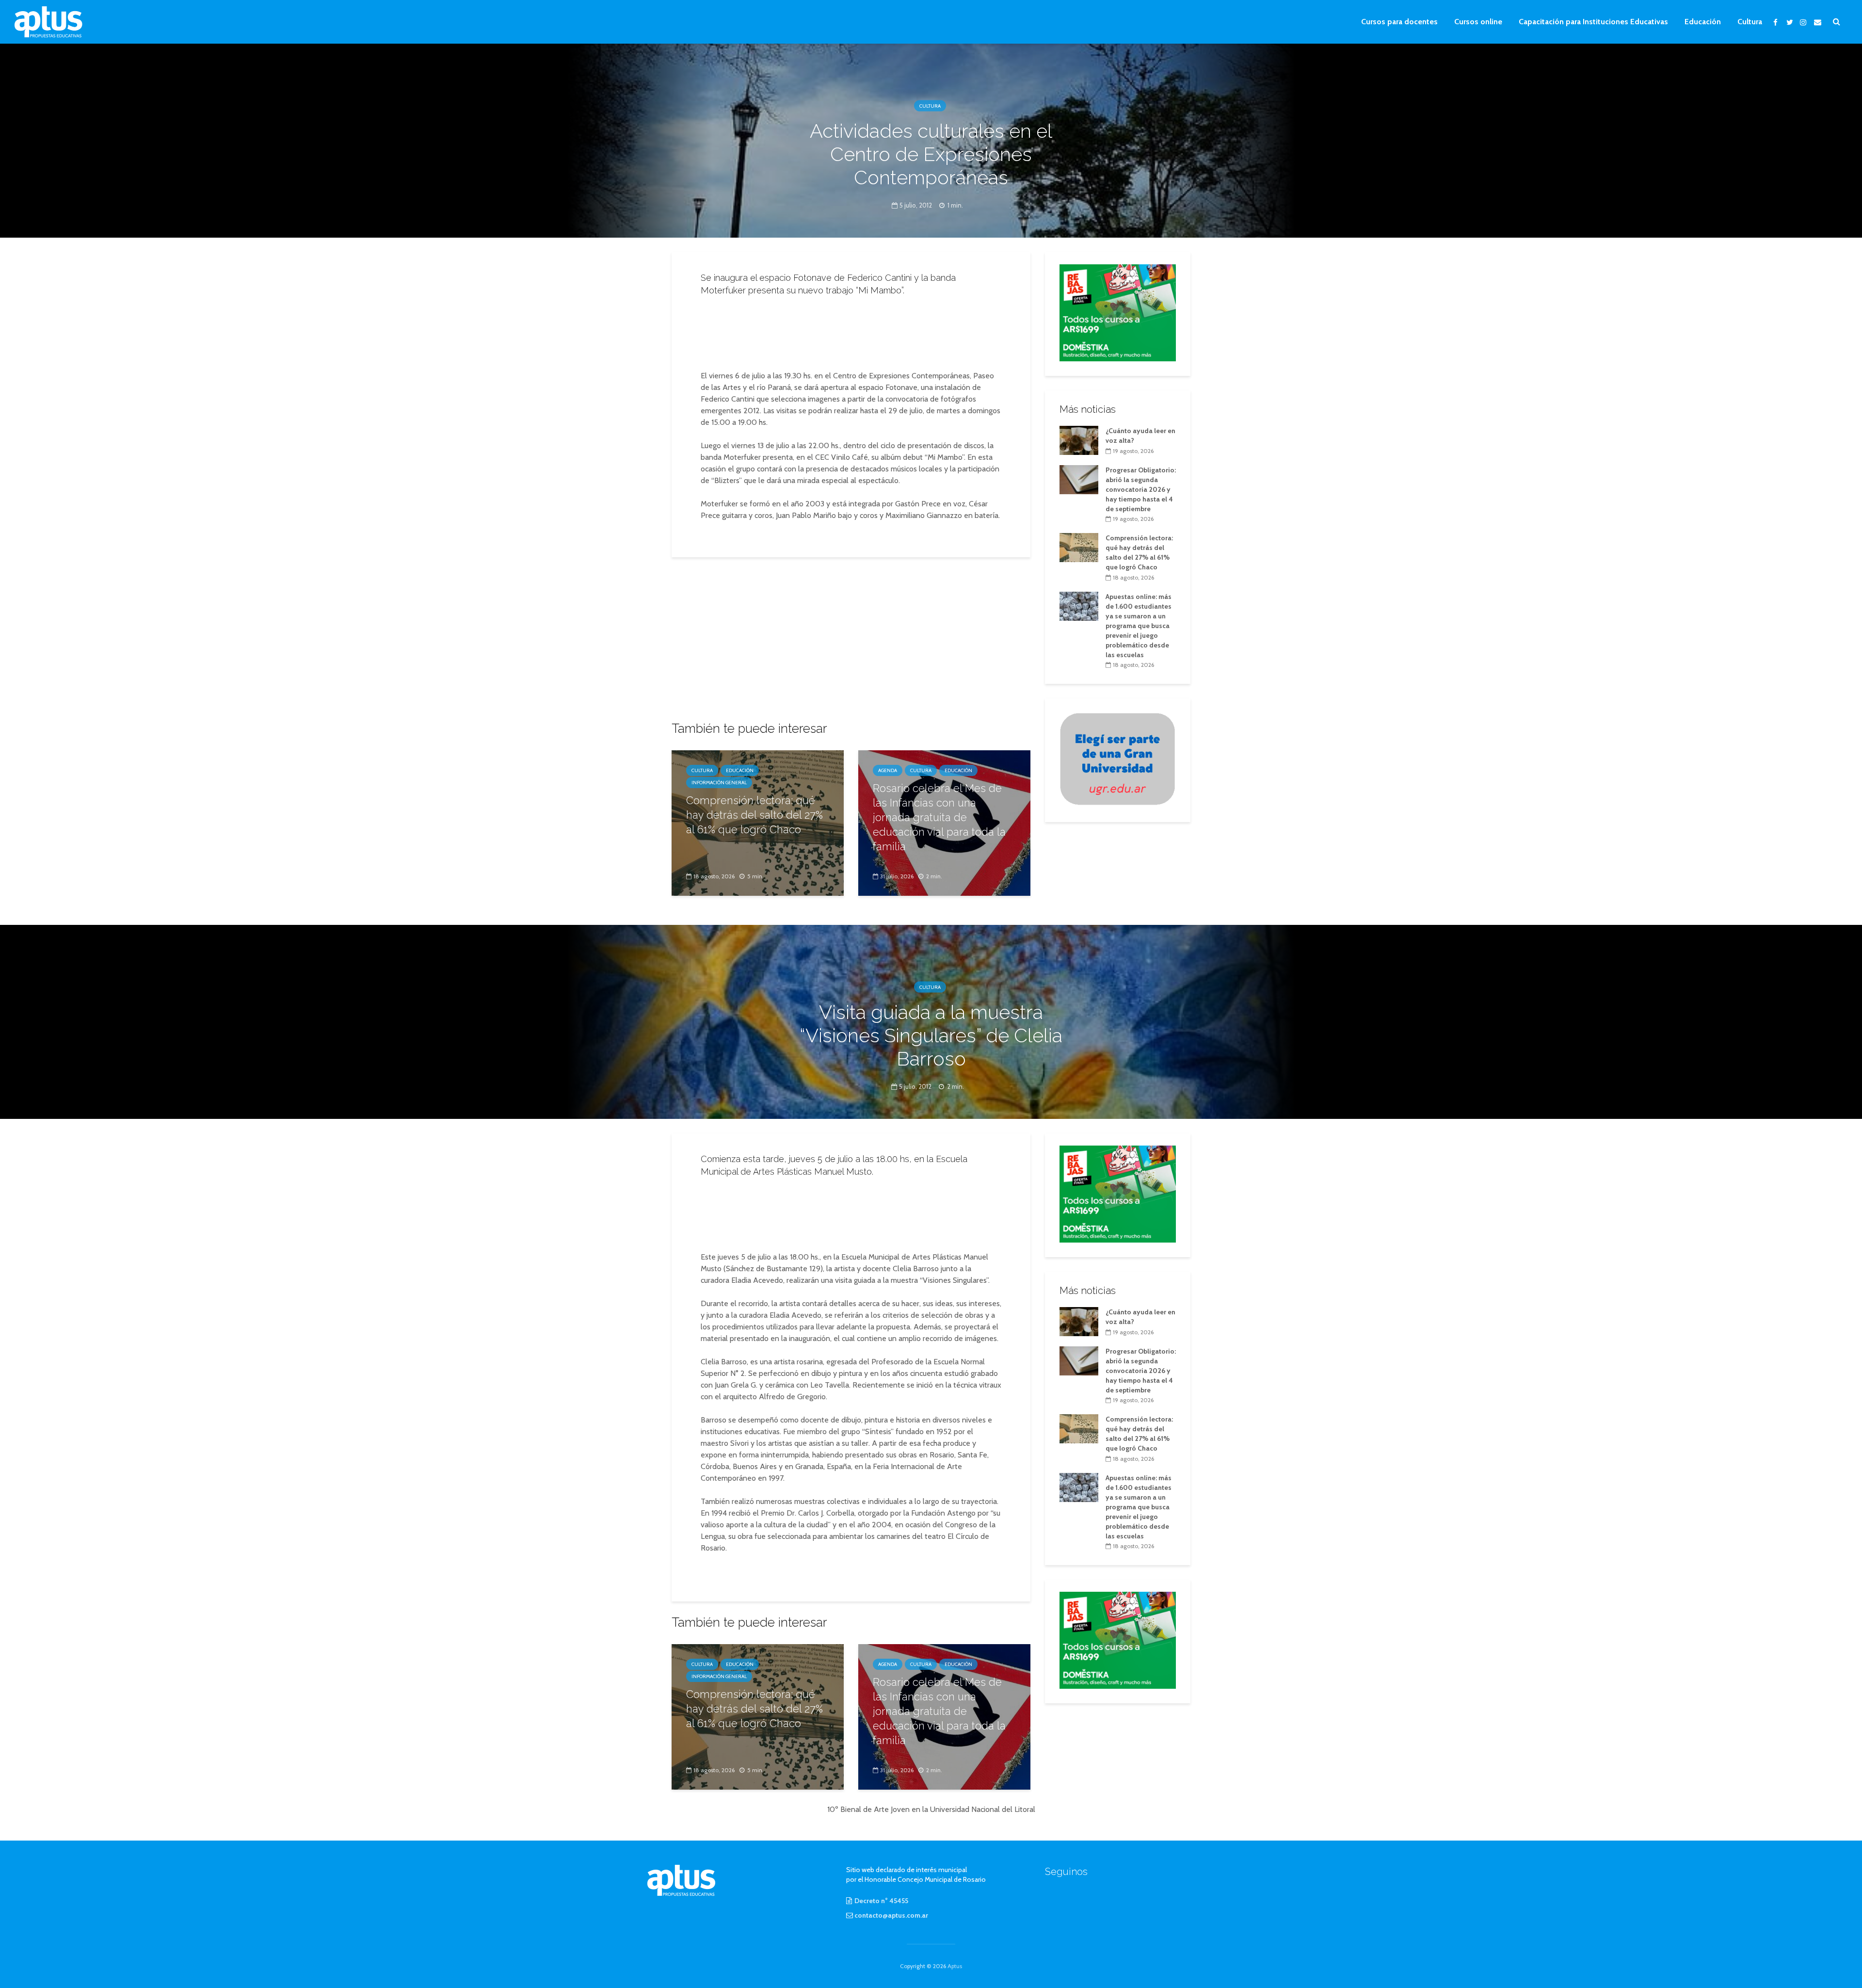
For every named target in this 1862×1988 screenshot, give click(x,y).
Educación (1703, 22)
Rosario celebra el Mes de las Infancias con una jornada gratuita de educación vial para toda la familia (939, 817)
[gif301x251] (1118, 759)
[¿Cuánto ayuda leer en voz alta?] (1079, 439)
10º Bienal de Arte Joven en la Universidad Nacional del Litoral (931, 1809)
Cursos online (1478, 22)
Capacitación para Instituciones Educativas (1593, 22)
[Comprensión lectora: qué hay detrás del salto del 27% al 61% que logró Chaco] (1079, 547)
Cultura (1750, 22)
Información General (719, 783)
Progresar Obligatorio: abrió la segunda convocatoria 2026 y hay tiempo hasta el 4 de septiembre (1141, 489)
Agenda (888, 770)
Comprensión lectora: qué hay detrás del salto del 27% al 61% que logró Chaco (754, 815)
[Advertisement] (851, 330)
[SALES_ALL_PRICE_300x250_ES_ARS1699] (1118, 312)
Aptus (955, 1966)
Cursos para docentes (1399, 22)
